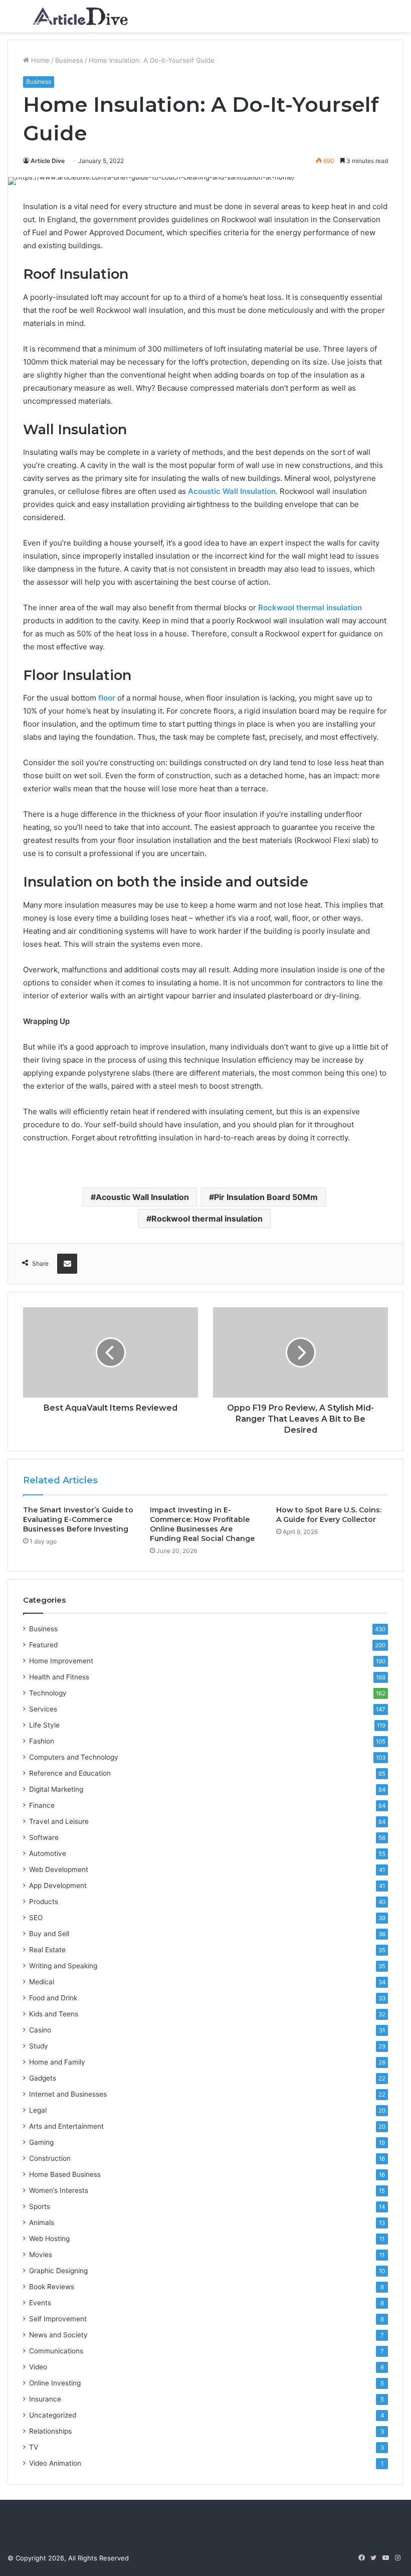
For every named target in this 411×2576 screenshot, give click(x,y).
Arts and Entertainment (66, 2126)
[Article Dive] (80, 16)
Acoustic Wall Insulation (142, 1197)
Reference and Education (70, 1773)
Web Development (59, 1869)
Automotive (48, 1853)
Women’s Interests (59, 2190)
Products (44, 1902)
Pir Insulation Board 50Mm (266, 1197)
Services (43, 1709)
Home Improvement (61, 1661)
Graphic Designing (58, 2271)
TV (34, 2447)
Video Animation (55, 2463)
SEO (36, 1918)
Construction (50, 2158)
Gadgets (43, 2078)
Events (40, 2303)
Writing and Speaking (63, 1966)
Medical (42, 1982)
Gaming (41, 2142)
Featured (43, 1645)
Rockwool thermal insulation (310, 608)
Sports (40, 2206)
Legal (38, 2110)
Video (38, 2367)
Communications (56, 2351)
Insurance (45, 2399)
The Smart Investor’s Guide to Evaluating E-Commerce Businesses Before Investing (78, 1519)
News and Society (58, 2335)
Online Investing (55, 2383)
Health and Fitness (59, 1677)
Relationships (50, 2431)
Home (39, 60)
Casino (40, 2030)
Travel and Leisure (59, 1821)
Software (44, 1837)
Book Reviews (52, 2287)
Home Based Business (65, 2174)
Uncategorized (53, 2415)
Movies (41, 2255)
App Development (58, 1885)
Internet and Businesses (68, 2094)
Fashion (42, 1741)
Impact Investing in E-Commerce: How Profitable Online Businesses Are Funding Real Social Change (202, 1524)
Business (69, 60)
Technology (48, 1693)
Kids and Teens (54, 2014)
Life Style (44, 1725)
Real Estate (47, 1950)
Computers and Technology (74, 1757)
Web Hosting (49, 2239)
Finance (42, 1805)
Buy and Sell (49, 1934)
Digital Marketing (56, 1789)
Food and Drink (53, 1998)
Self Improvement (58, 2319)
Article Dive (48, 161)
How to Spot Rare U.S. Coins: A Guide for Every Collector (329, 1515)
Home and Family (57, 2062)
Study (39, 2046)
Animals (42, 2222)
